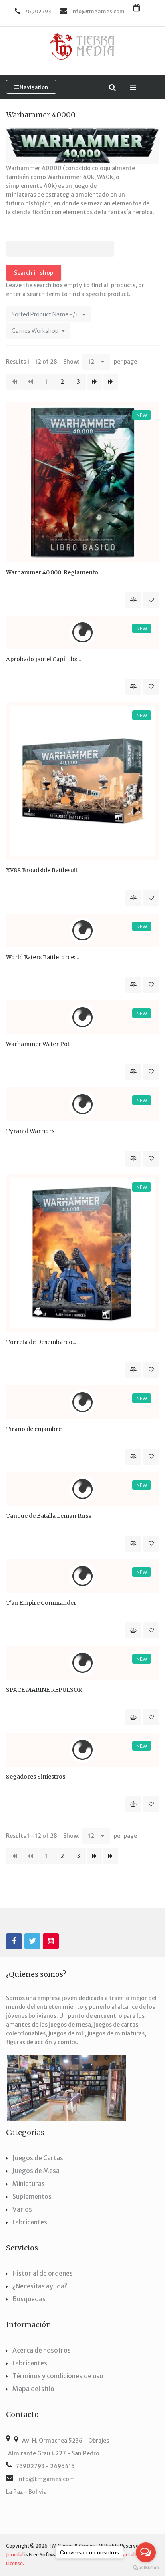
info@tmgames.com (46, 2479)
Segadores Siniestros (36, 1777)
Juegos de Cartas (38, 2158)
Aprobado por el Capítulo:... (43, 659)
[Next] (94, 382)
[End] (110, 382)
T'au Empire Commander (41, 1603)
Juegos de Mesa (36, 2171)
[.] (14, 1941)
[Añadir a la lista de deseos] (151, 600)
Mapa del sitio (33, 2389)
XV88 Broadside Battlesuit (42, 870)
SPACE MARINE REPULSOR (44, 1690)
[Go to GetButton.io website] (146, 2568)
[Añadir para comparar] (133, 600)
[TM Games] (82, 46)
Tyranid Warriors (30, 1131)
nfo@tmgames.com (99, 11)
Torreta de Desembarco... (41, 1342)
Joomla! (15, 2555)
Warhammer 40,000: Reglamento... (54, 572)
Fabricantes (30, 2222)
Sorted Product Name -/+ (45, 314)
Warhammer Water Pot (38, 1044)
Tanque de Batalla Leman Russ (48, 1516)
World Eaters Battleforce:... (42, 957)
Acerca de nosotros (42, 2350)
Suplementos (32, 2196)
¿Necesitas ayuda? (40, 2286)
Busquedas (29, 2299)
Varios (22, 2209)
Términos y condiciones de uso (58, 2376)
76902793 (38, 11)
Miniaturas (29, 2184)
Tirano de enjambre (34, 1429)
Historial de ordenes (43, 2273)
